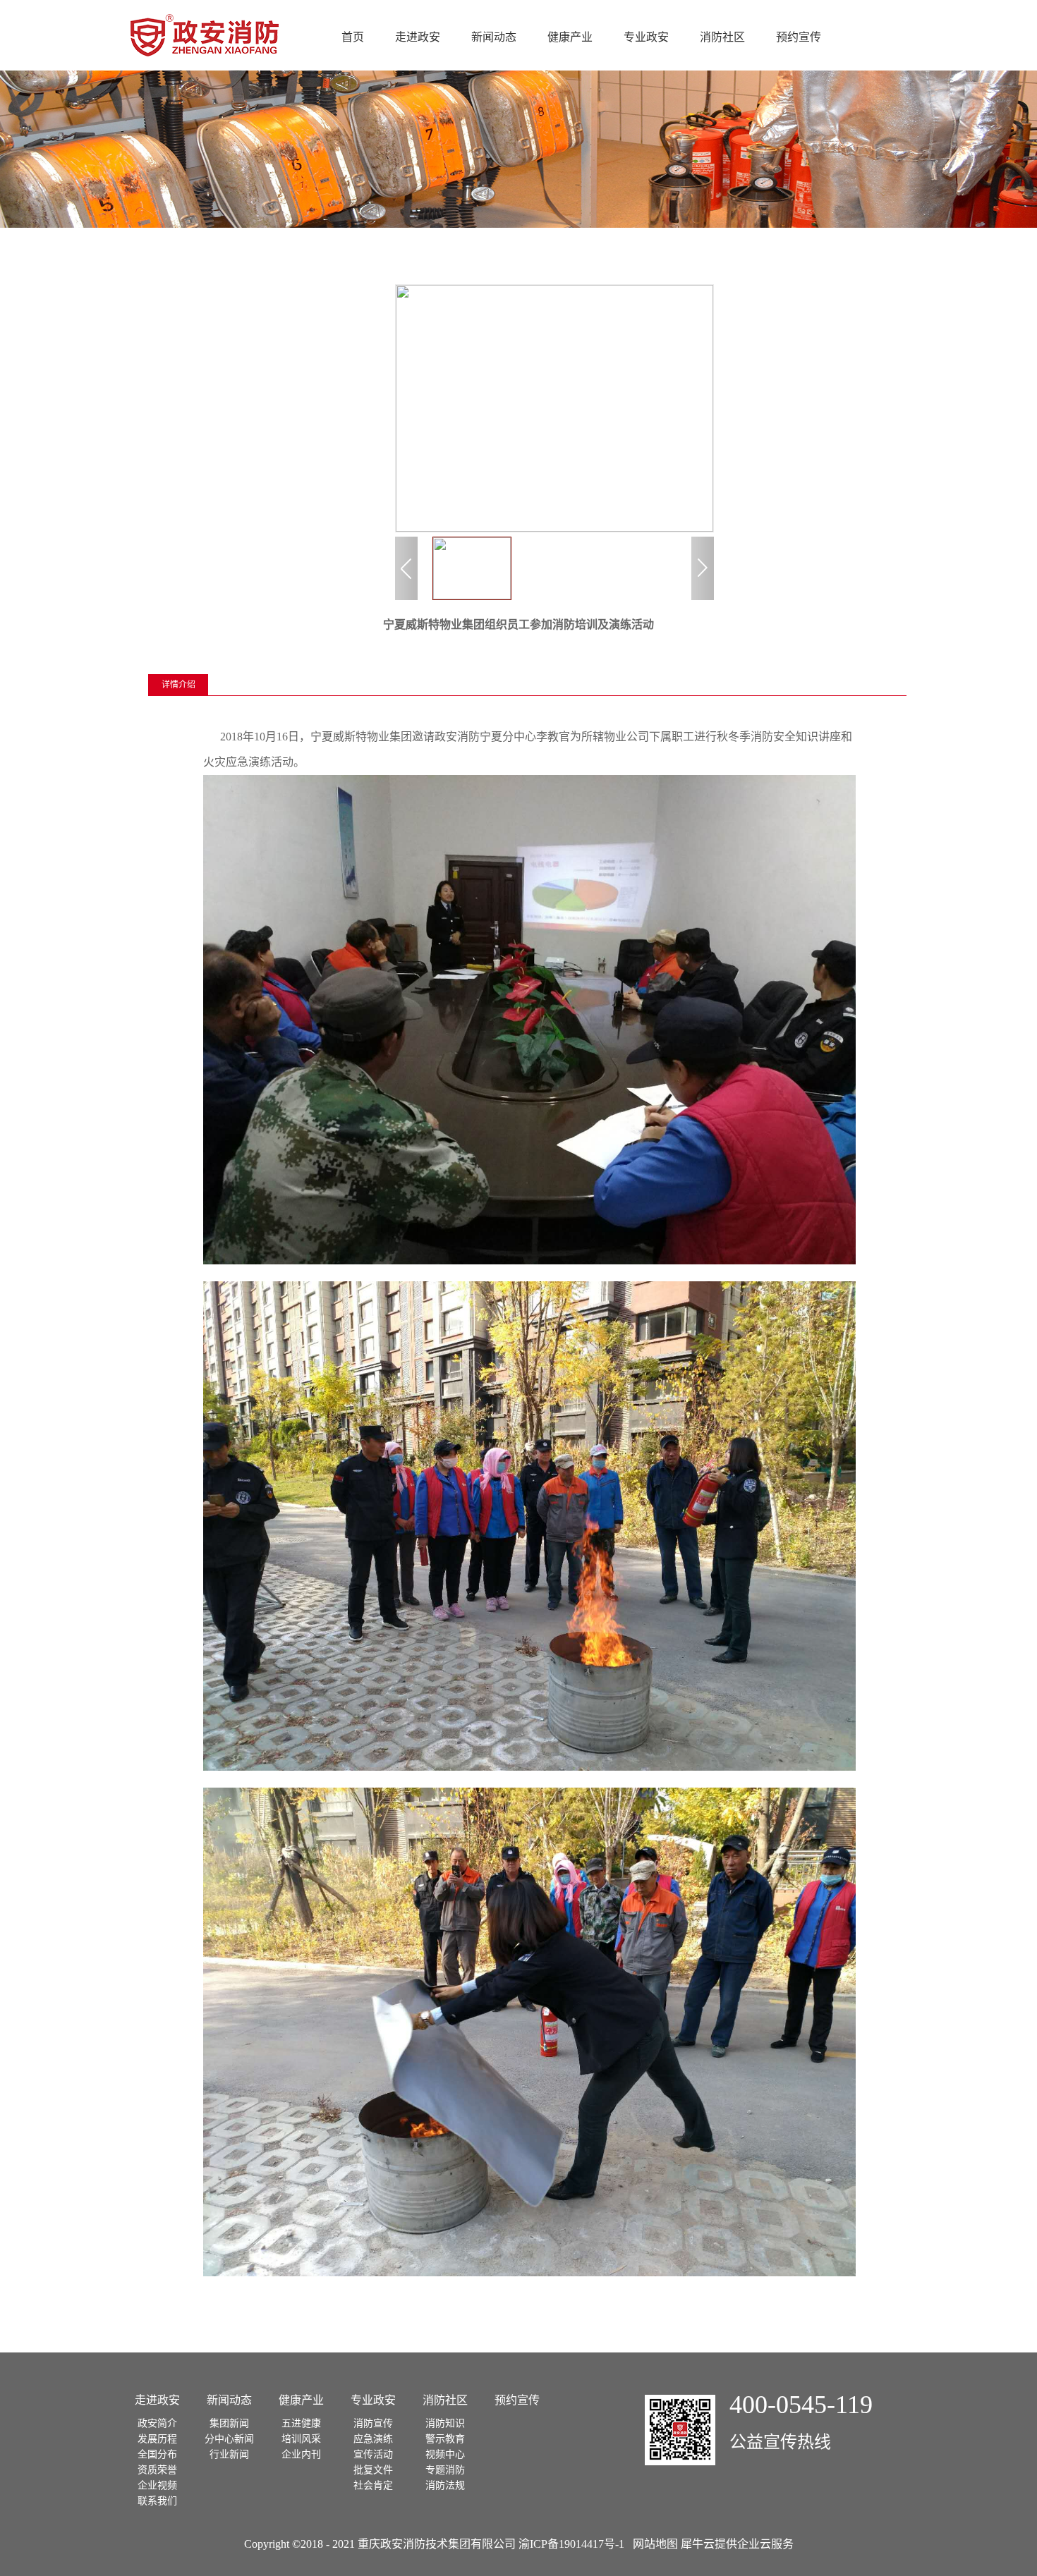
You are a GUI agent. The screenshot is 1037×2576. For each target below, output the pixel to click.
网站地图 (653, 2544)
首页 (353, 37)
